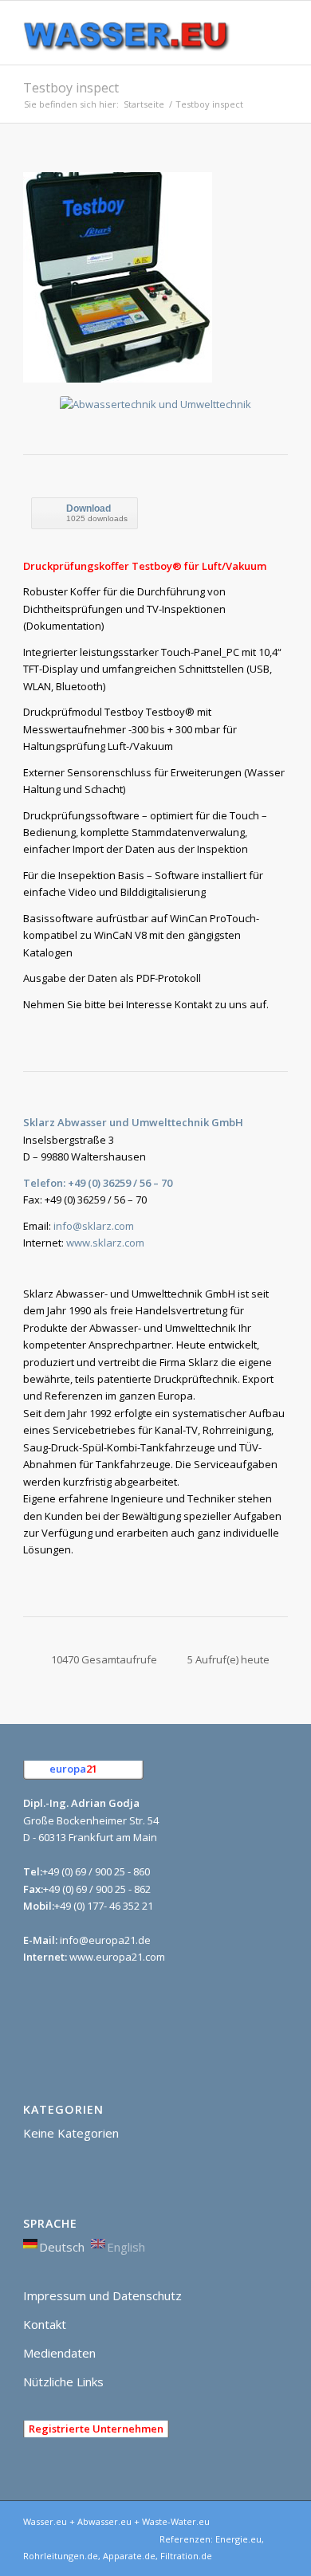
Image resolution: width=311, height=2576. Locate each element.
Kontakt (45, 2324)
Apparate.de (129, 2556)
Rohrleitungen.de (61, 2556)
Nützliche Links (63, 2382)
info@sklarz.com (94, 1226)
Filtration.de (186, 2556)
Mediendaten (59, 2353)
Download (89, 509)
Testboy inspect (71, 88)
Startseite (144, 104)
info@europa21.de (105, 1940)
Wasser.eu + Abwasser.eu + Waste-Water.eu (116, 2521)
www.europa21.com (117, 1957)
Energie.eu (238, 2539)
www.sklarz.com (105, 1243)
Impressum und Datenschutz (102, 2295)
